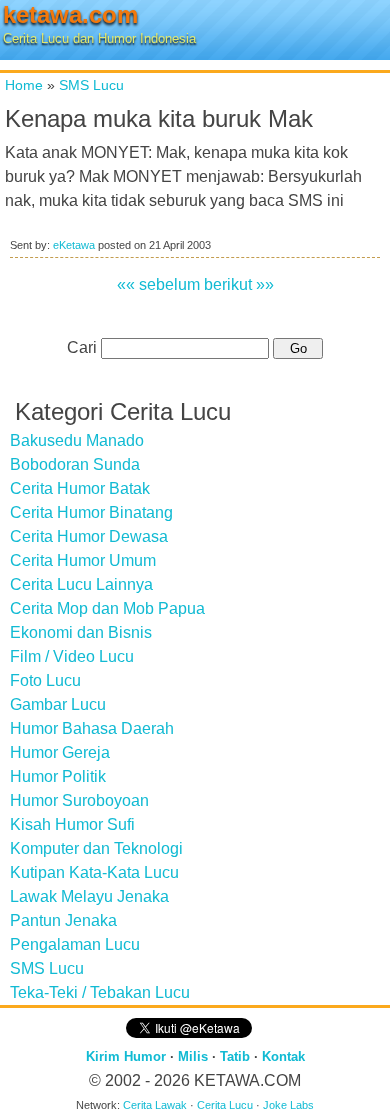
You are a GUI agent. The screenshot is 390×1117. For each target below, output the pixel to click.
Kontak (283, 1056)
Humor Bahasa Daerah (92, 728)
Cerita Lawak (155, 1105)
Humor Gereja (60, 752)
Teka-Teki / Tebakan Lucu (100, 992)
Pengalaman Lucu (75, 944)
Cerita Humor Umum (83, 560)
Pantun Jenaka (63, 920)
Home (24, 85)
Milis (193, 1056)
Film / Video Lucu (72, 656)
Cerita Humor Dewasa (89, 536)
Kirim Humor (126, 1056)
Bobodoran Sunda (75, 464)
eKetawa (74, 245)
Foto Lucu (45, 680)
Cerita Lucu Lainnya (81, 584)
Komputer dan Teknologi (96, 848)
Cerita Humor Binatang (91, 512)
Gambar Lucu (58, 704)
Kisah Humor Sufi (72, 824)
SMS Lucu (91, 85)
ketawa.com (70, 14)
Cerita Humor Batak (80, 488)
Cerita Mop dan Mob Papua (107, 608)
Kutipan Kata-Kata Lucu (94, 872)
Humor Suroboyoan (79, 800)
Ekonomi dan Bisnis (81, 632)
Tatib (235, 1056)
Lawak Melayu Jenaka (89, 896)
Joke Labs (288, 1105)
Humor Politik (58, 776)
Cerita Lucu (225, 1105)
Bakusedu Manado (77, 440)
